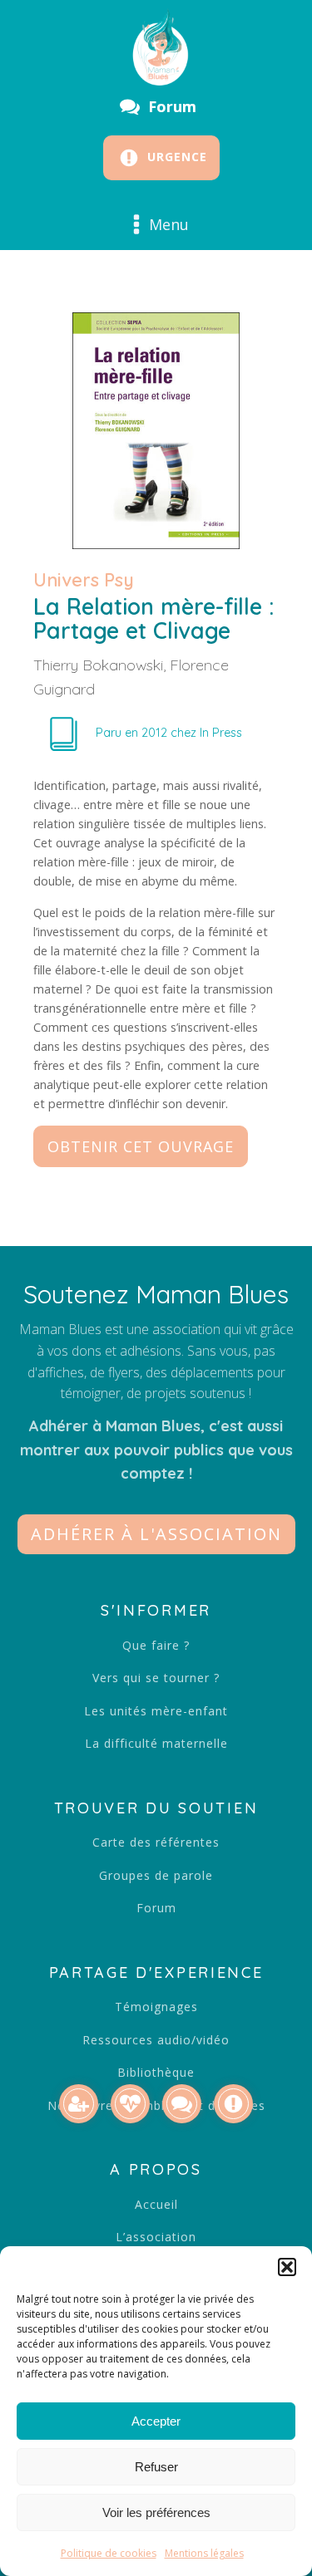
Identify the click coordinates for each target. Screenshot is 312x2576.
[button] (287, 2267)
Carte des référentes (156, 1842)
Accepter (156, 2421)
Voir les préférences (156, 2512)
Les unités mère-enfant (156, 1711)
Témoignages (156, 2007)
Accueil (156, 2204)
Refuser (156, 2467)
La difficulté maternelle (156, 1743)
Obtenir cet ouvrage (141, 1146)
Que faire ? (156, 1645)
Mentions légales (204, 2553)
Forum (156, 1908)
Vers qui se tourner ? (156, 1678)
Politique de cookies (109, 2553)
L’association (156, 2237)
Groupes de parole (156, 1875)
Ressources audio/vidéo (156, 2040)
